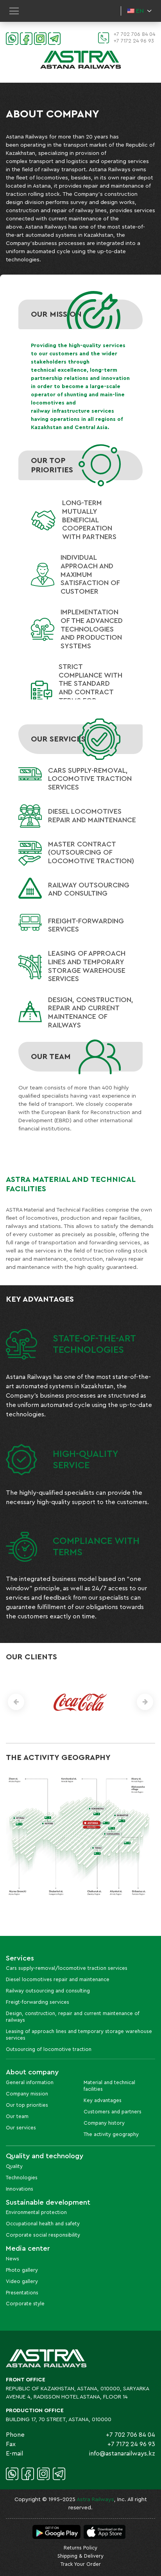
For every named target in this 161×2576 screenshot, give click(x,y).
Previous (16, 1702)
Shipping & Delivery (80, 2556)
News (13, 2259)
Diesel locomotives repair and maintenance (58, 1979)
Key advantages (103, 2100)
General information (30, 2082)
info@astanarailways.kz (122, 2454)
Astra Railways (95, 2500)
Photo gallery (22, 2270)
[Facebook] (25, 38)
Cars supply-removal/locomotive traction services (67, 1968)
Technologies (22, 2178)
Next (145, 1702)
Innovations (20, 2189)
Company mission (27, 2094)
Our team (17, 2116)
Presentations (22, 2293)
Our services (21, 2128)
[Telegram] (54, 38)
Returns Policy (80, 2548)
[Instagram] (39, 38)
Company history (104, 2123)
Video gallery (22, 2281)
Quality (14, 2166)
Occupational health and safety (43, 2224)
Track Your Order (81, 2564)
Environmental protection (36, 2212)
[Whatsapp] (11, 38)
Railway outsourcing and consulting (48, 1991)
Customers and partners (113, 2112)
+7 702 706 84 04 (134, 34)
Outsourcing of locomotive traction (49, 2049)
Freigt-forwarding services (38, 2002)
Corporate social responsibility (43, 2235)
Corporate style (25, 2304)
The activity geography (111, 2134)
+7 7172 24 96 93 (134, 41)
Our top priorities (27, 2105)
